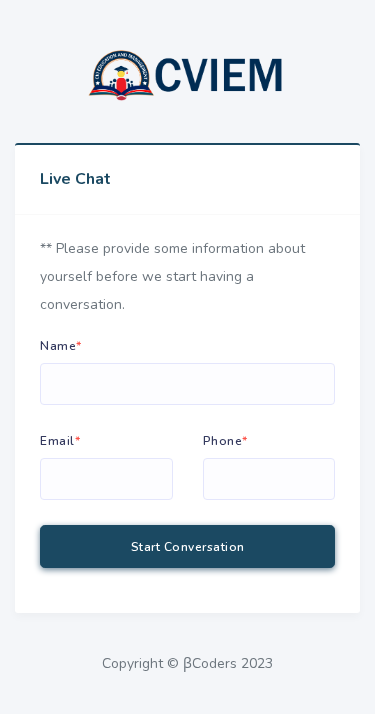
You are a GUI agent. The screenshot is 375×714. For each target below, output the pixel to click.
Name (61, 346)
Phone (225, 441)
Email (60, 441)
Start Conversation (188, 547)
